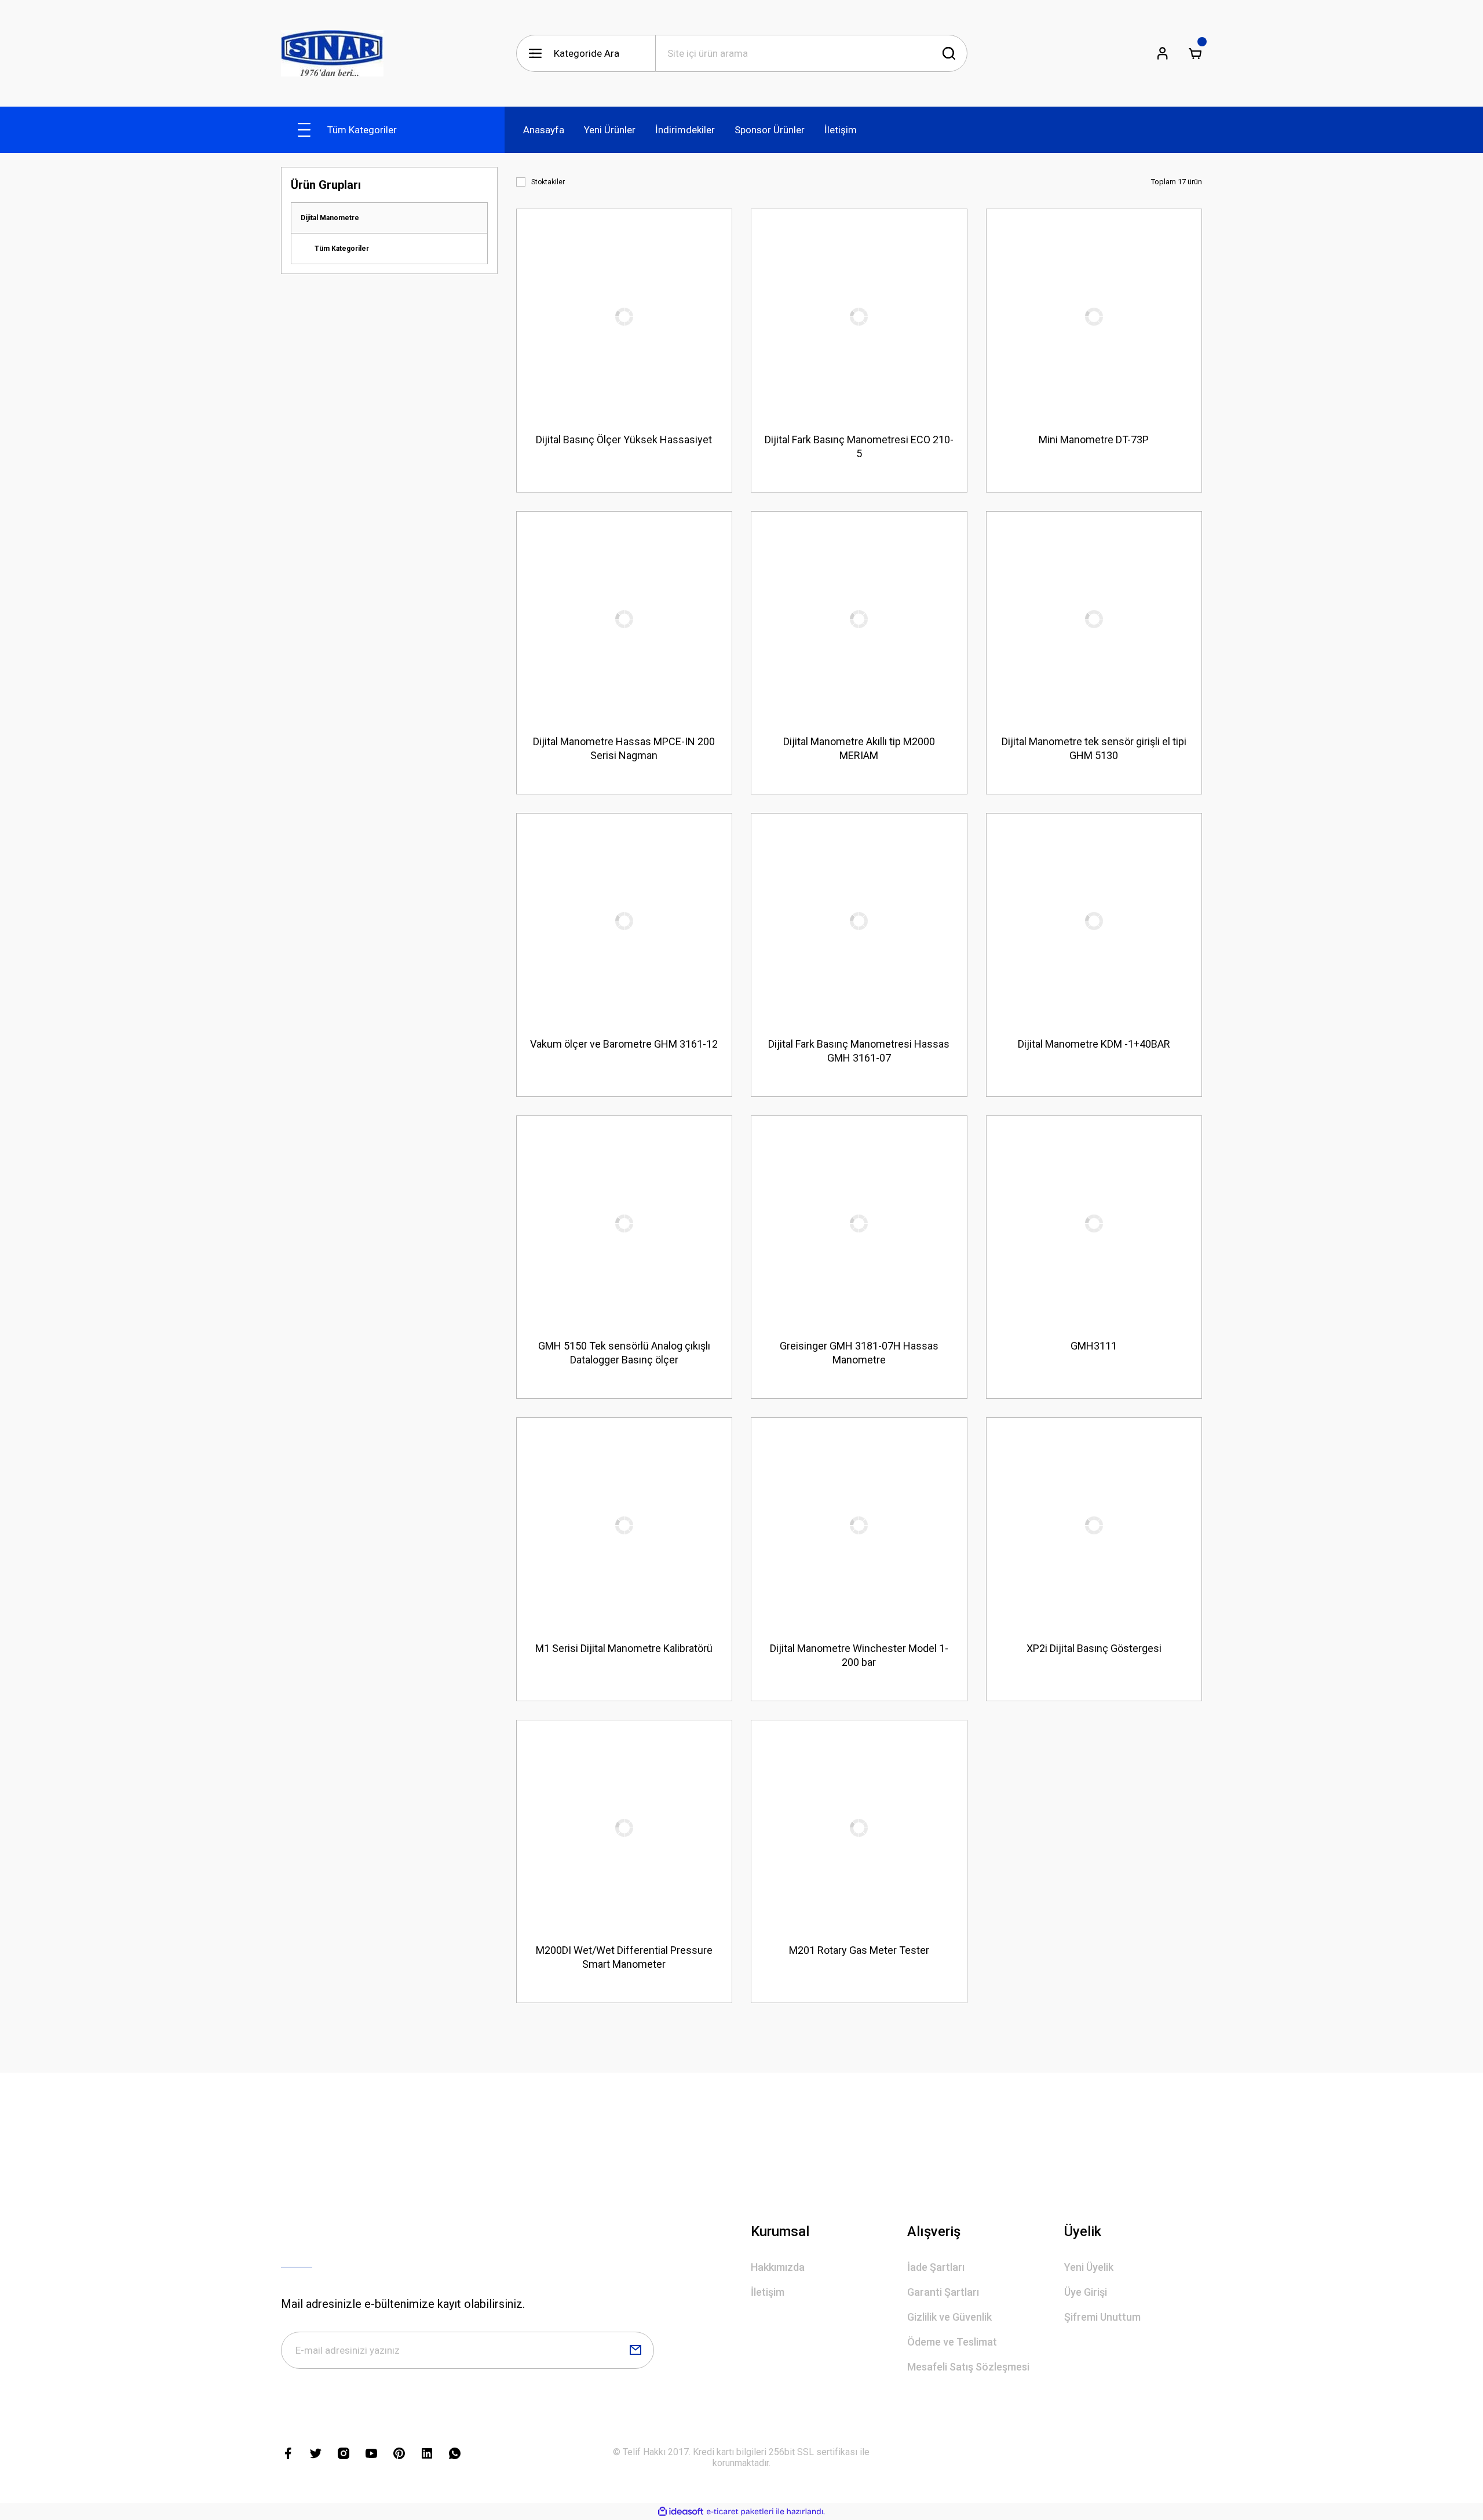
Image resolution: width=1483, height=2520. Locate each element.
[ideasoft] (681, 2512)
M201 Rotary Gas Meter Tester (859, 1950)
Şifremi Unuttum (1102, 2317)
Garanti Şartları (943, 2292)
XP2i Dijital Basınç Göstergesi (1094, 1648)
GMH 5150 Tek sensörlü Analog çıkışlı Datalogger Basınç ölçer (624, 1353)
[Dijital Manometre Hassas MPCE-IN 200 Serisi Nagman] (624, 619)
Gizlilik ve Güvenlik (949, 2317)
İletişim (768, 2292)
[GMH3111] (1094, 1224)
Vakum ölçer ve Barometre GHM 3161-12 (624, 1044)
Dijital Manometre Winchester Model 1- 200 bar (859, 1655)
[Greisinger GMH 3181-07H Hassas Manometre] (859, 1224)
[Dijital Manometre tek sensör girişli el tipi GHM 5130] (1094, 619)
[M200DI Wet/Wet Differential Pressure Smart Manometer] (624, 1828)
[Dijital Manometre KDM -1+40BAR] (1094, 921)
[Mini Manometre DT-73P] (1094, 317)
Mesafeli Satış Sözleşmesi (968, 2367)
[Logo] (332, 53)
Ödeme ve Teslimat (952, 2342)
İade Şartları (936, 2267)
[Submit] (635, 2350)
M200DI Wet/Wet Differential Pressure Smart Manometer (624, 1957)
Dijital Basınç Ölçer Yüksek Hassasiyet (624, 440)
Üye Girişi (1086, 2292)
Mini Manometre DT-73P (1094, 440)
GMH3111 (1094, 1346)
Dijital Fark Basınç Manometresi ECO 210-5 (859, 446)
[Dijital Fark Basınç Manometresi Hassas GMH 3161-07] (859, 921)
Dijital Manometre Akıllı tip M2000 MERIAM (859, 748)
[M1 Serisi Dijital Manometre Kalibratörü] (624, 1526)
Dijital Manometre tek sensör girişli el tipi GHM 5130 (1094, 748)
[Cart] (1195, 53)
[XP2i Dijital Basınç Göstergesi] (1094, 1526)
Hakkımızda (778, 2267)
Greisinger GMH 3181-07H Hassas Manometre (859, 1353)
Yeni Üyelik (1089, 2267)
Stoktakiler (548, 182)
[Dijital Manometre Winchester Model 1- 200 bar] (859, 1526)
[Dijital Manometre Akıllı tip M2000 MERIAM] (859, 619)
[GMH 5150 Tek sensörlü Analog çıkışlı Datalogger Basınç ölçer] (624, 1224)
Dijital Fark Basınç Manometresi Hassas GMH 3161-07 (859, 1051)
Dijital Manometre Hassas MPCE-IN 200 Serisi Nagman (624, 748)
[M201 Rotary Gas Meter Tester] (859, 1828)
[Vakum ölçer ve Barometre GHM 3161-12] (624, 921)
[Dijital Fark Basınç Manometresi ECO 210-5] (859, 317)
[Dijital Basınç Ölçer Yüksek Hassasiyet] (624, 317)
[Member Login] (1163, 53)
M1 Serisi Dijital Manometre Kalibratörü (624, 1648)
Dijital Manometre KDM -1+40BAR (1094, 1044)
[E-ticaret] (740, 2512)
